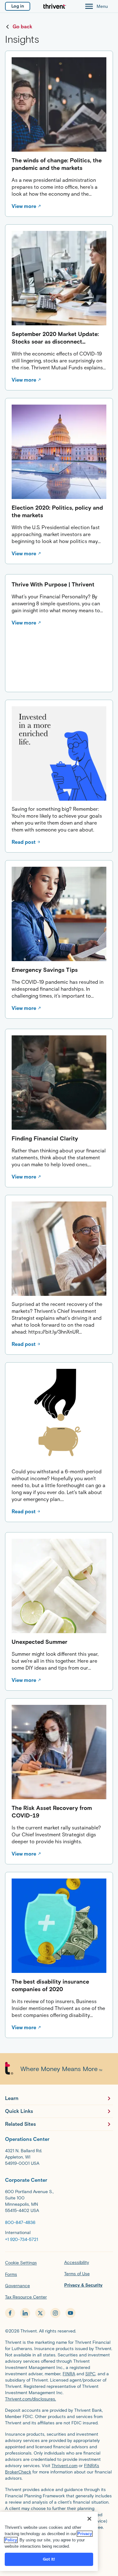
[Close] (89, 2519)
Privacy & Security (83, 2285)
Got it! (49, 2559)
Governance (17, 2286)
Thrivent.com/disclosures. (31, 2399)
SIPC (90, 2374)
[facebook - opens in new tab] (10, 2313)
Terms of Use (77, 2274)
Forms (11, 2274)
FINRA (69, 2374)
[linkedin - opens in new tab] (25, 2313)
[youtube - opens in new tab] (70, 2313)
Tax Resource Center (26, 2297)
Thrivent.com (65, 2466)
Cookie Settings (21, 2263)
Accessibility (77, 2262)
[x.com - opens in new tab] (40, 2313)
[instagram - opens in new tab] (55, 2313)
